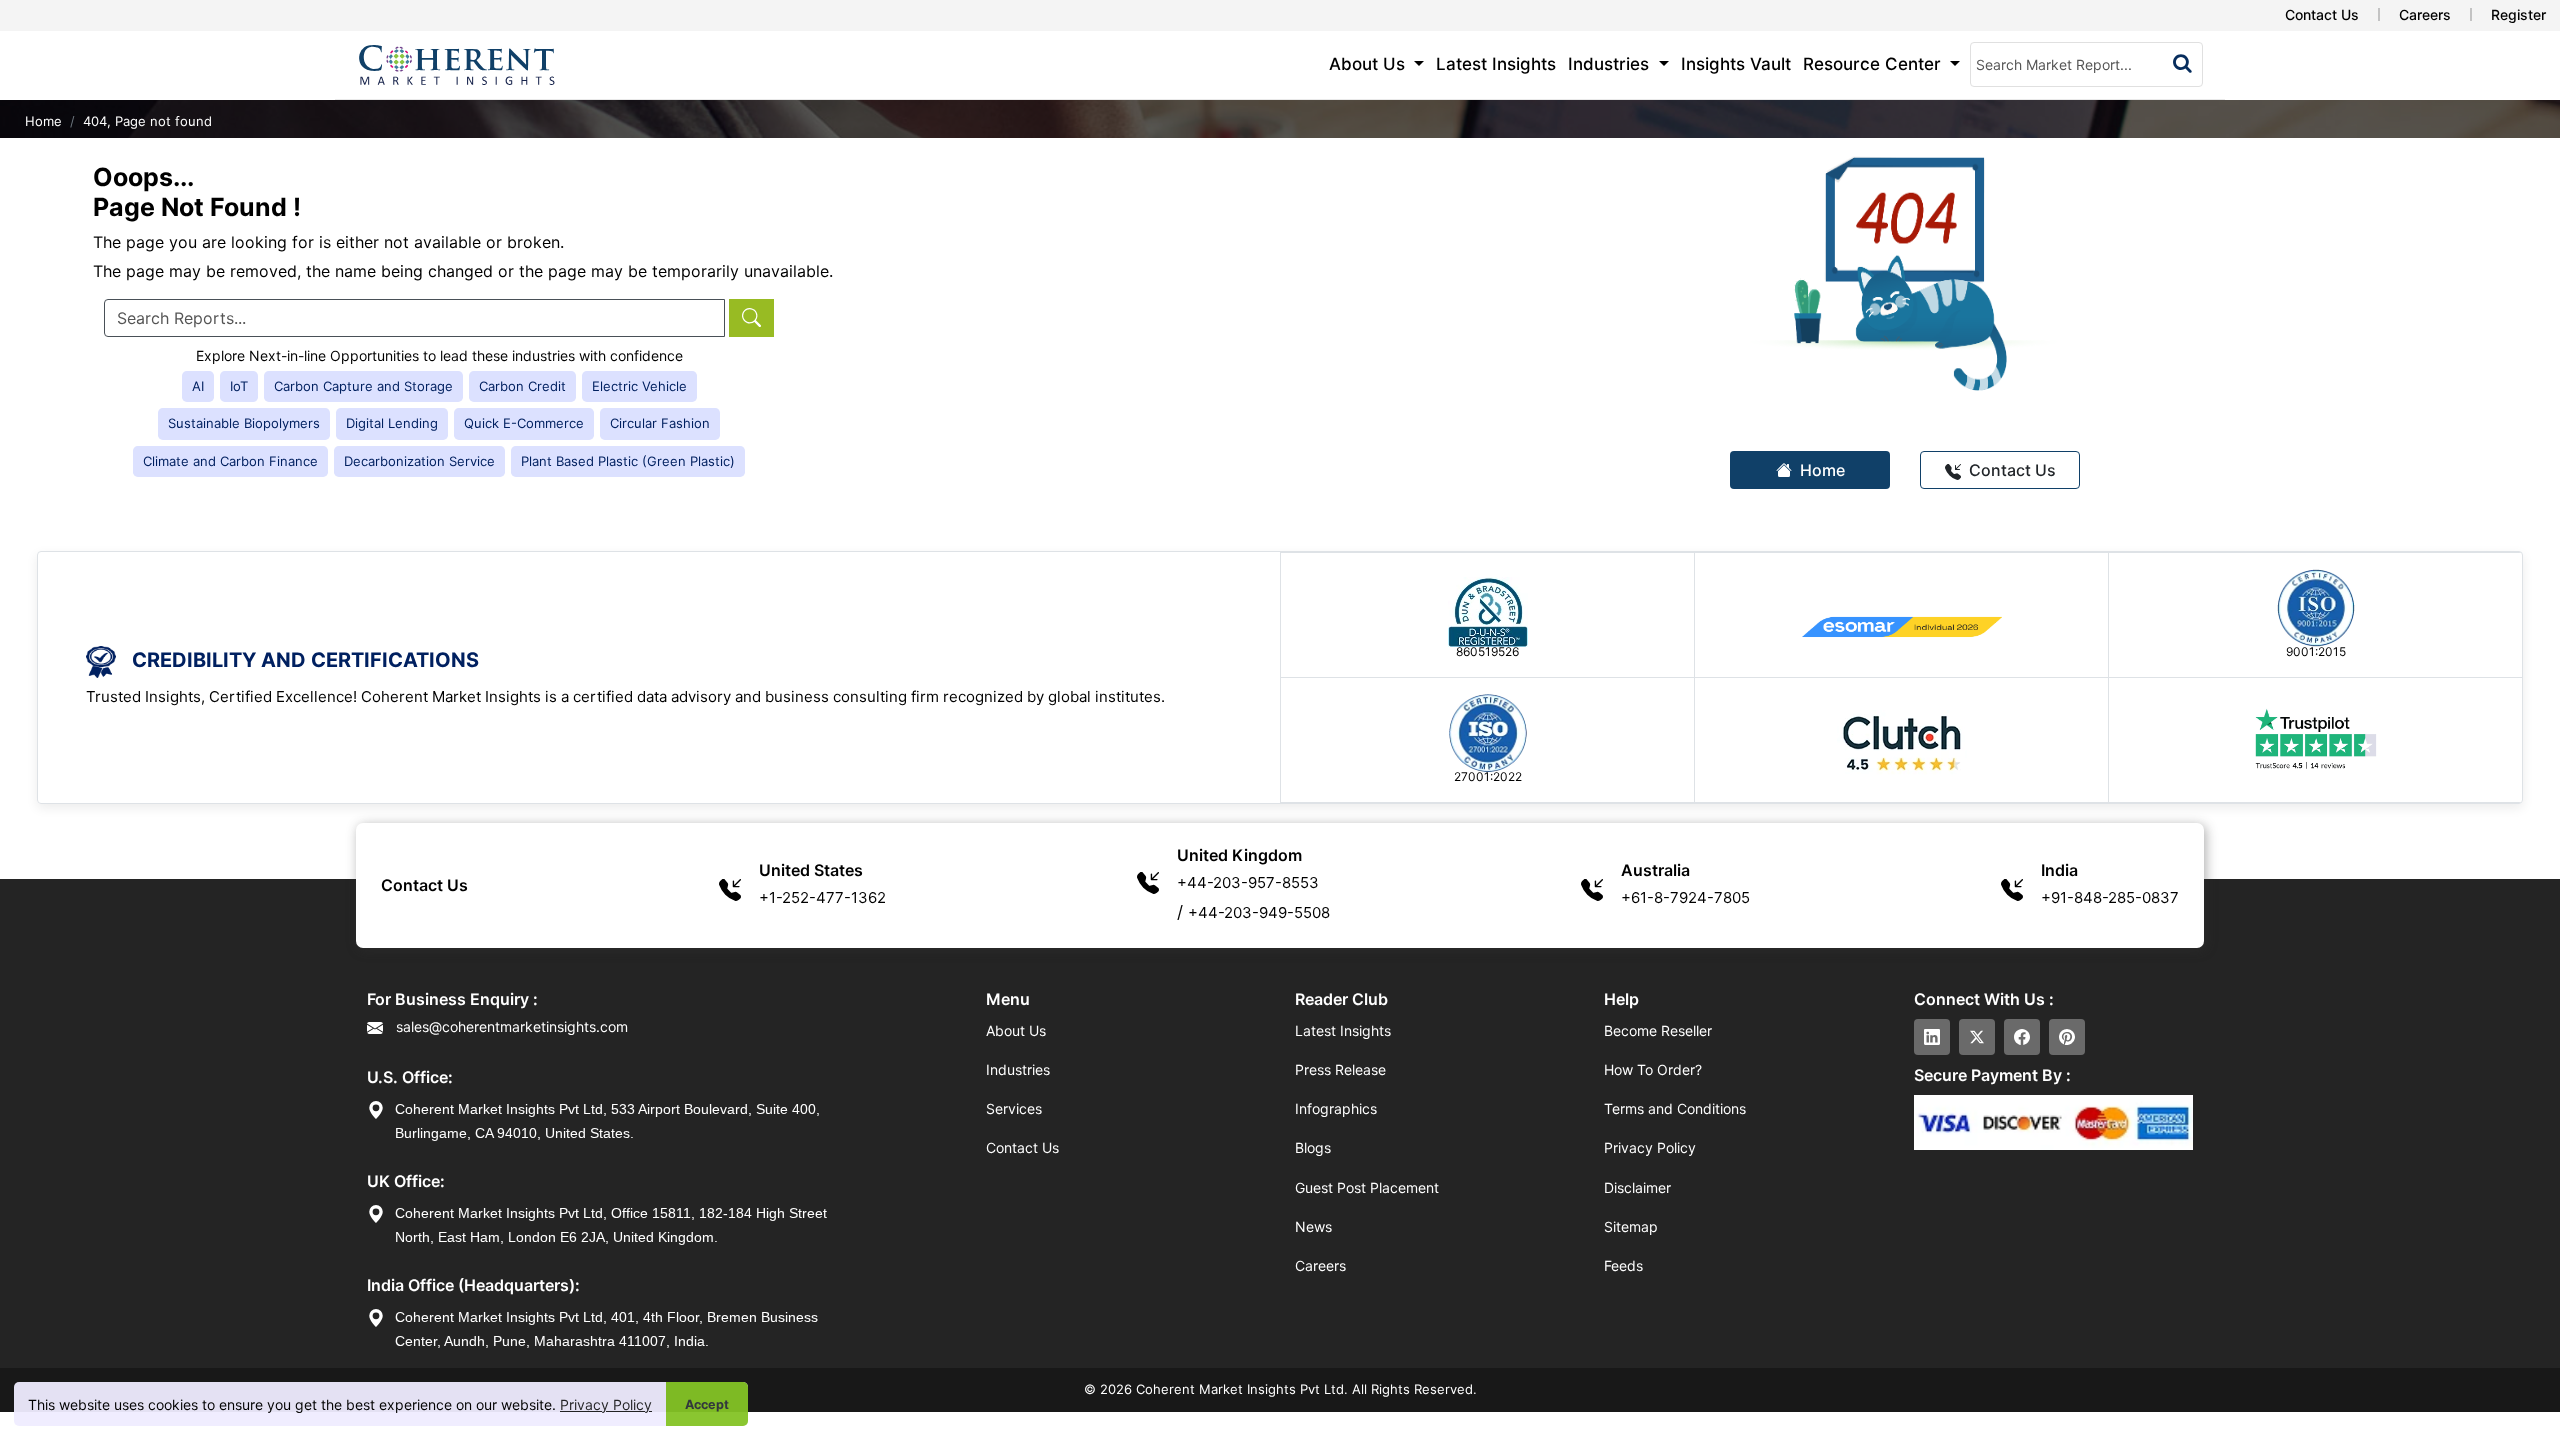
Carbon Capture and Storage (363, 386)
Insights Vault (1736, 64)
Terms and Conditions (1675, 1108)
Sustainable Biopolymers (244, 423)
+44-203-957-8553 (1248, 882)
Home (43, 121)
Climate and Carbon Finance (230, 461)
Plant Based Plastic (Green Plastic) (628, 461)
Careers (2425, 14)
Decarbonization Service (419, 461)
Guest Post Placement (1367, 1187)
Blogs (1313, 1147)
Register (2518, 14)
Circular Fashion (660, 423)
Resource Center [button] (1874, 64)
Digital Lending (392, 423)
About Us (1016, 1030)
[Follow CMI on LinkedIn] (1932, 1037)
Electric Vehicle (639, 386)
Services (1014, 1108)
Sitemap (1631, 1226)
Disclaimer (1637, 1187)
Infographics (1336, 1108)
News (1313, 1226)
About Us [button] (1369, 64)
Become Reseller (1658, 1030)
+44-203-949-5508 (1259, 912)
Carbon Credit (522, 386)
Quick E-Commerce (524, 423)
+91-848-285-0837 (2110, 897)
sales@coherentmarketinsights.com (510, 1026)
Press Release (1340, 1069)
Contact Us (2322, 14)
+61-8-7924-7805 (1685, 897)
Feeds (1623, 1265)
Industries (1018, 1069)
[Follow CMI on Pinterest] (2067, 1037)
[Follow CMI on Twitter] (1977, 1037)
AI (198, 386)
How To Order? (1653, 1069)
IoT (239, 386)
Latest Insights (1496, 64)
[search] (2182, 63)
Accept (707, 1404)
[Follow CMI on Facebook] (2022, 1037)
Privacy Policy (606, 1404)
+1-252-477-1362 (822, 897)
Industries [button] (1611, 64)
